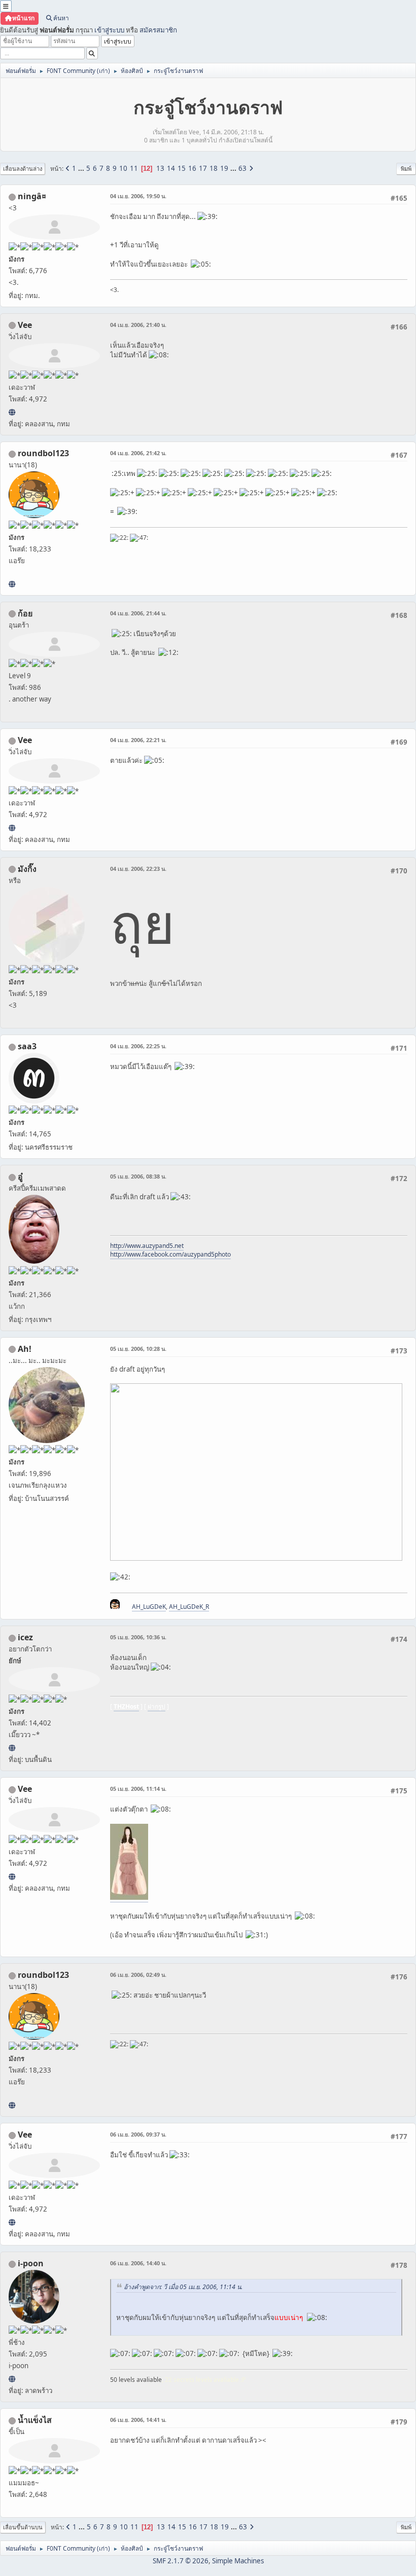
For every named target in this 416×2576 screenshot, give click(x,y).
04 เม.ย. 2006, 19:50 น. (138, 196)
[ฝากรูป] (12, 1748)
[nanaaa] (12, 584)
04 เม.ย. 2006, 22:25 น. (138, 1046)
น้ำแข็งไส (35, 2420)
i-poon (31, 2263)
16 (192, 168)
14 (171, 168)
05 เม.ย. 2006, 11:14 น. (138, 1789)
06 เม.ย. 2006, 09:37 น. (138, 2134)
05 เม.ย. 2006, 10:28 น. (138, 1349)
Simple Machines (238, 2561)
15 (182, 168)
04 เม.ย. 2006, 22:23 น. (138, 869)
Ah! (25, 1349)
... (82, 168)
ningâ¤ (32, 196)
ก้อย (25, 613)
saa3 (27, 1046)
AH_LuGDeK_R (189, 1607)
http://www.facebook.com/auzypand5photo (170, 1254)
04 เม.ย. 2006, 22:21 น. (138, 740)
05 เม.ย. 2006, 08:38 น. (138, 1176)
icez (25, 1637)
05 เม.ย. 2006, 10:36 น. (138, 1637)
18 (214, 168)
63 (242, 168)
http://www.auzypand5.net (147, 1246)
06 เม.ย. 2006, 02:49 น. (138, 1975)
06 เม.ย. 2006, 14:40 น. (138, 2263)
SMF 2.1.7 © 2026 (181, 2561)
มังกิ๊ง (27, 869)
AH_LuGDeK (149, 1607)
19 (224, 168)
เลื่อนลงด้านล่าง (23, 169)
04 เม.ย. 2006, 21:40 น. (138, 325)
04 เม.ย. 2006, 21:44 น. (138, 613)
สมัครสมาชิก (158, 30)
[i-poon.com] (12, 2379)
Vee (25, 325)
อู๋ (20, 1176)
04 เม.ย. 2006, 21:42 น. (138, 453)
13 (160, 168)
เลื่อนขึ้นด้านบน (23, 2527)
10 (123, 168)
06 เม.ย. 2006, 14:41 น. (138, 2420)
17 (203, 168)
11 (134, 168)
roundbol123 (43, 453)
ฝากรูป (157, 1706)
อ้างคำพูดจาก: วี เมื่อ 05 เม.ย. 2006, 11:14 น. (183, 2287)
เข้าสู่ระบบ (109, 30)
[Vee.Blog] (12, 412)
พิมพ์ (406, 169)
